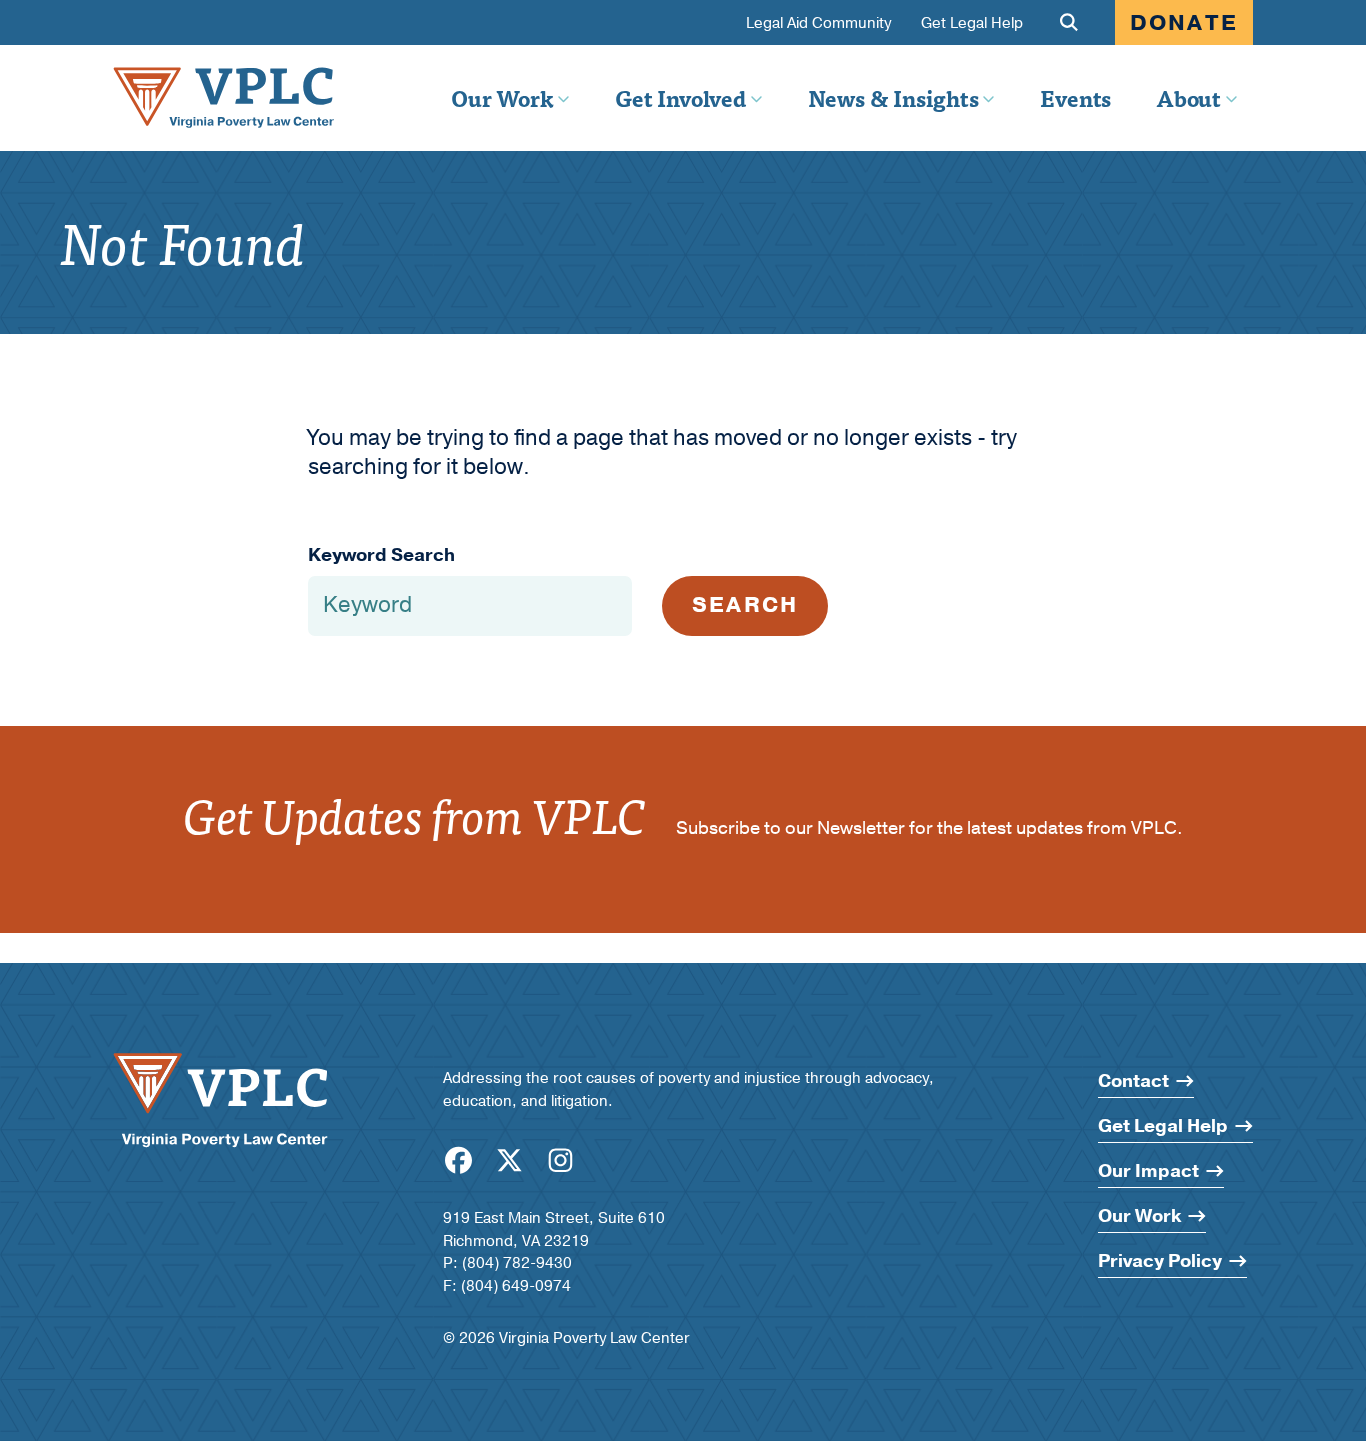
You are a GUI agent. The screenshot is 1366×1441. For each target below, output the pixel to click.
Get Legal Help (972, 23)
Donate (1184, 23)
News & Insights (893, 98)
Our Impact (1148, 1171)
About (1188, 98)
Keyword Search (381, 555)
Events (1075, 98)
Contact (1133, 1081)
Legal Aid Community (818, 23)
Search (745, 605)
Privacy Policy (1160, 1261)
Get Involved (680, 98)
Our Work (502, 98)
